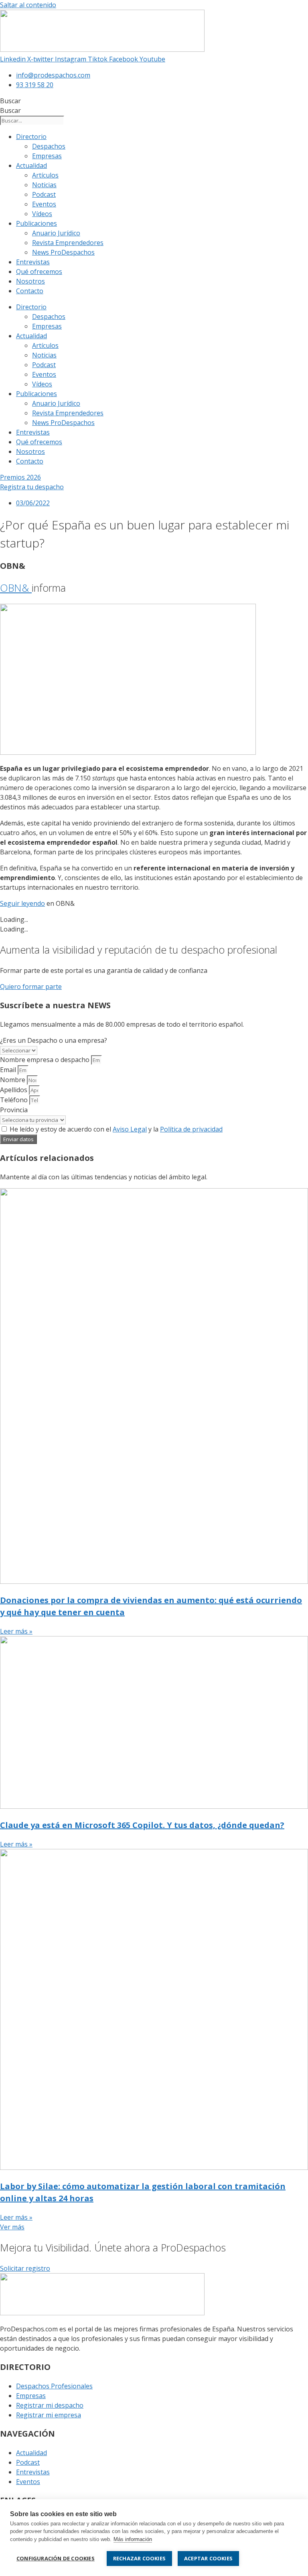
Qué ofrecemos (39, 272)
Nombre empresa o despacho (46, 1060)
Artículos (45, 175)
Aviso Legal (130, 1129)
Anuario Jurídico (56, 233)
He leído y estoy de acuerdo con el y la (116, 1129)
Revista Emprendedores (68, 243)
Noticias (44, 185)
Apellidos (14, 1090)
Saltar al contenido (28, 5)
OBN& (16, 588)
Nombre (13, 1080)
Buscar (10, 101)
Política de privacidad (191, 1129)
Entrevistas (33, 262)
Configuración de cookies (56, 2558)
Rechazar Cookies (139, 2558)
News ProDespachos (63, 252)
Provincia (14, 1110)
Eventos (44, 204)
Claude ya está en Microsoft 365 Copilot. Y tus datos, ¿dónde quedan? (142, 1825)
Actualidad (31, 165)
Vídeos (42, 214)
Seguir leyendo (22, 903)
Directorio (31, 137)
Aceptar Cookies (208, 2558)
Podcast (44, 194)
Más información (133, 2539)
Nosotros (30, 281)
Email (9, 1070)
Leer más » (16, 1631)
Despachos (49, 146)
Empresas (47, 156)
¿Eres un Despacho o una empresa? (54, 1040)
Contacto (30, 291)
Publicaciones (36, 223)
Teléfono (15, 1100)
